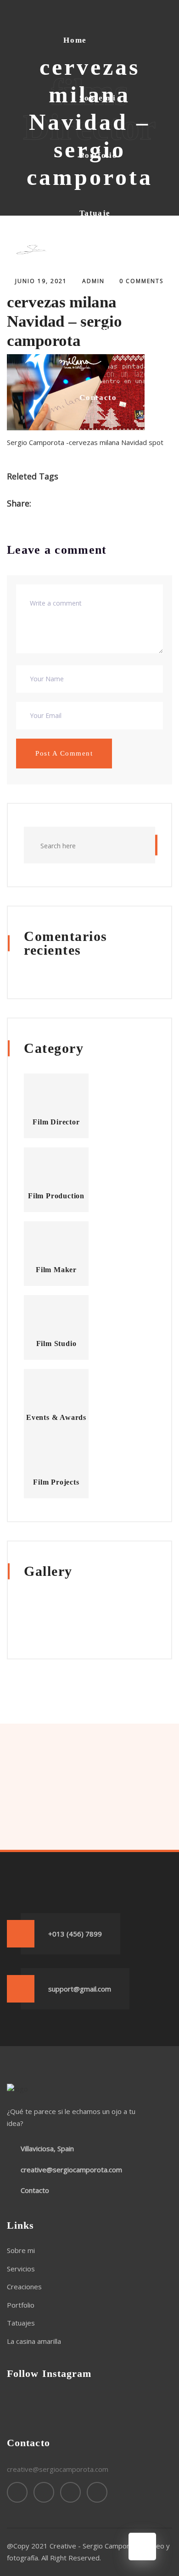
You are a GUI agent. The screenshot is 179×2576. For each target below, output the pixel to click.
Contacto (98, 398)
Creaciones (24, 2287)
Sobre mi (98, 98)
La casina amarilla (99, 334)
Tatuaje (95, 213)
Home (75, 40)
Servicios (21, 2269)
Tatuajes (21, 2323)
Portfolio (98, 155)
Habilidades (104, 270)
